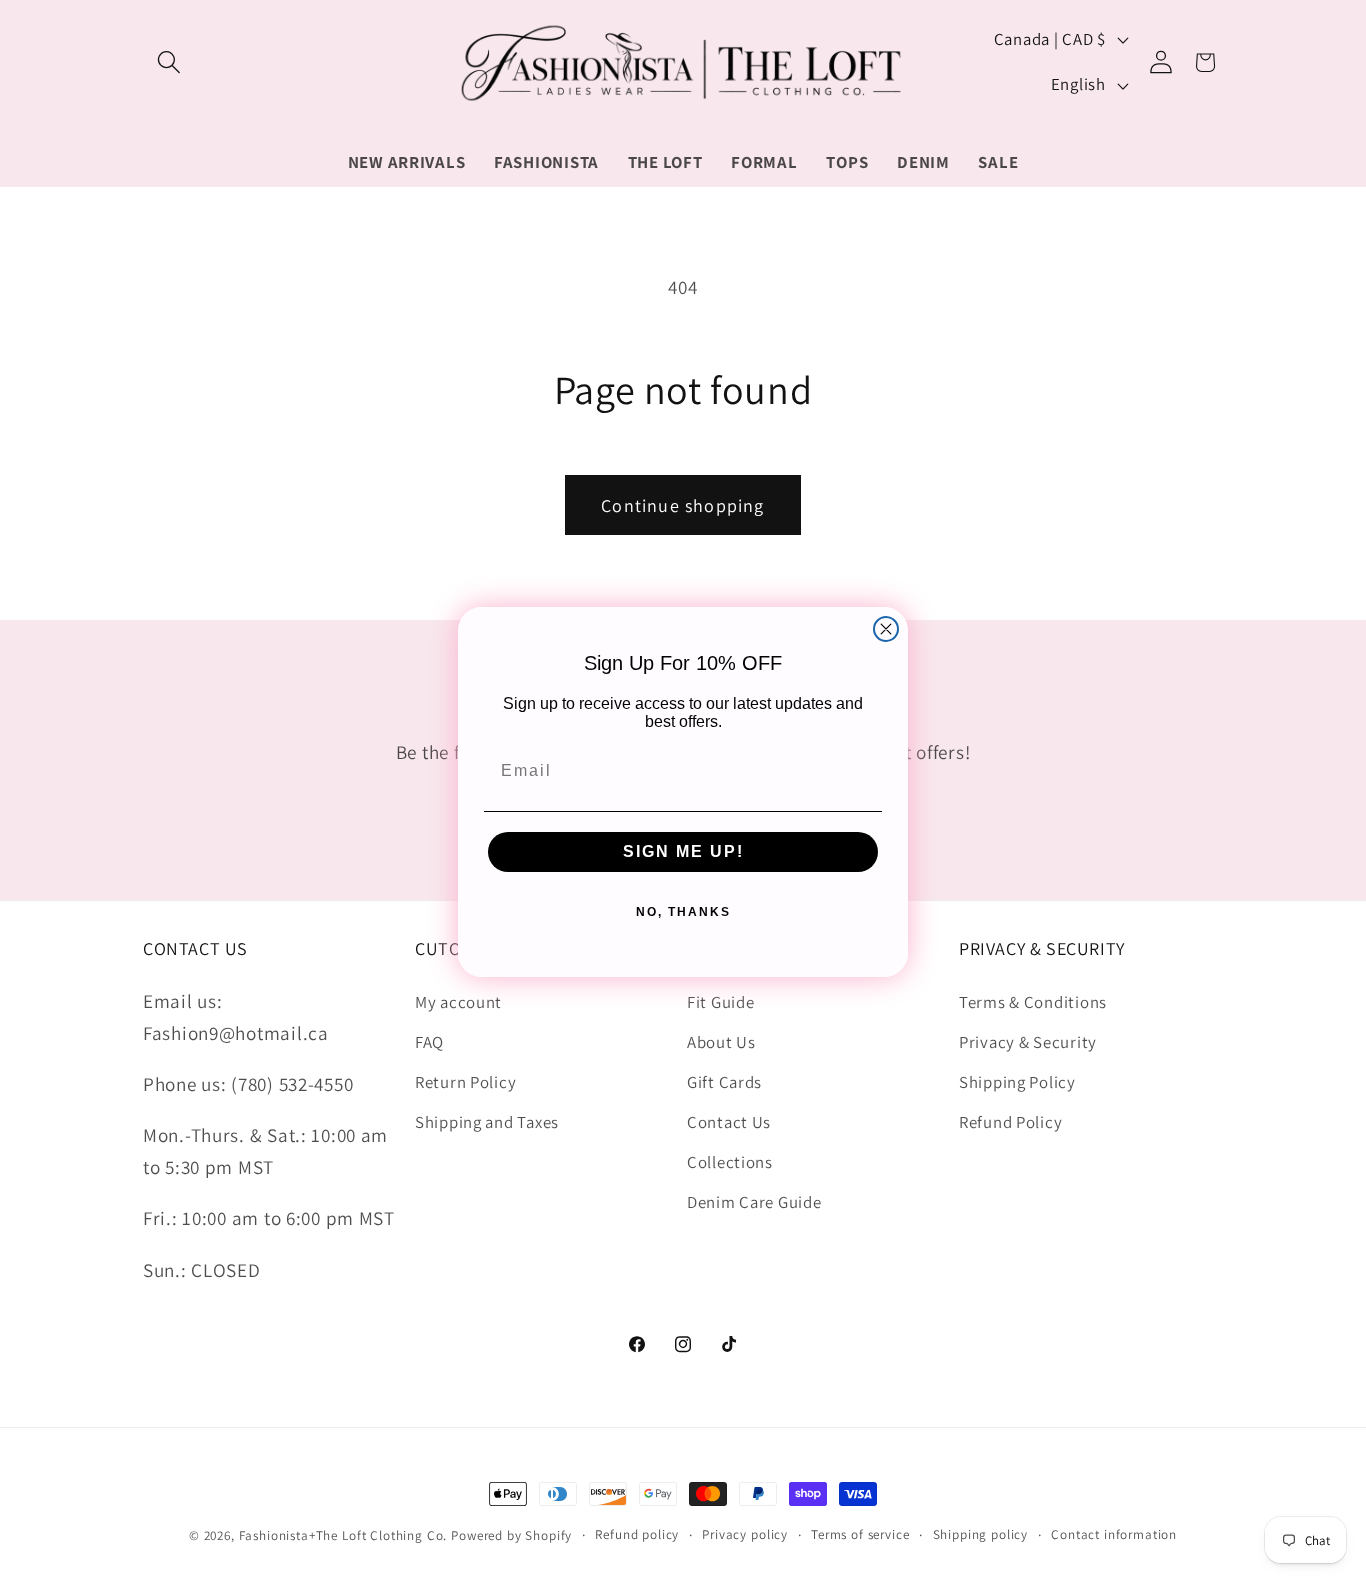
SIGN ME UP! (683, 850)
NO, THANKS (683, 911)
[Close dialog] (886, 629)
